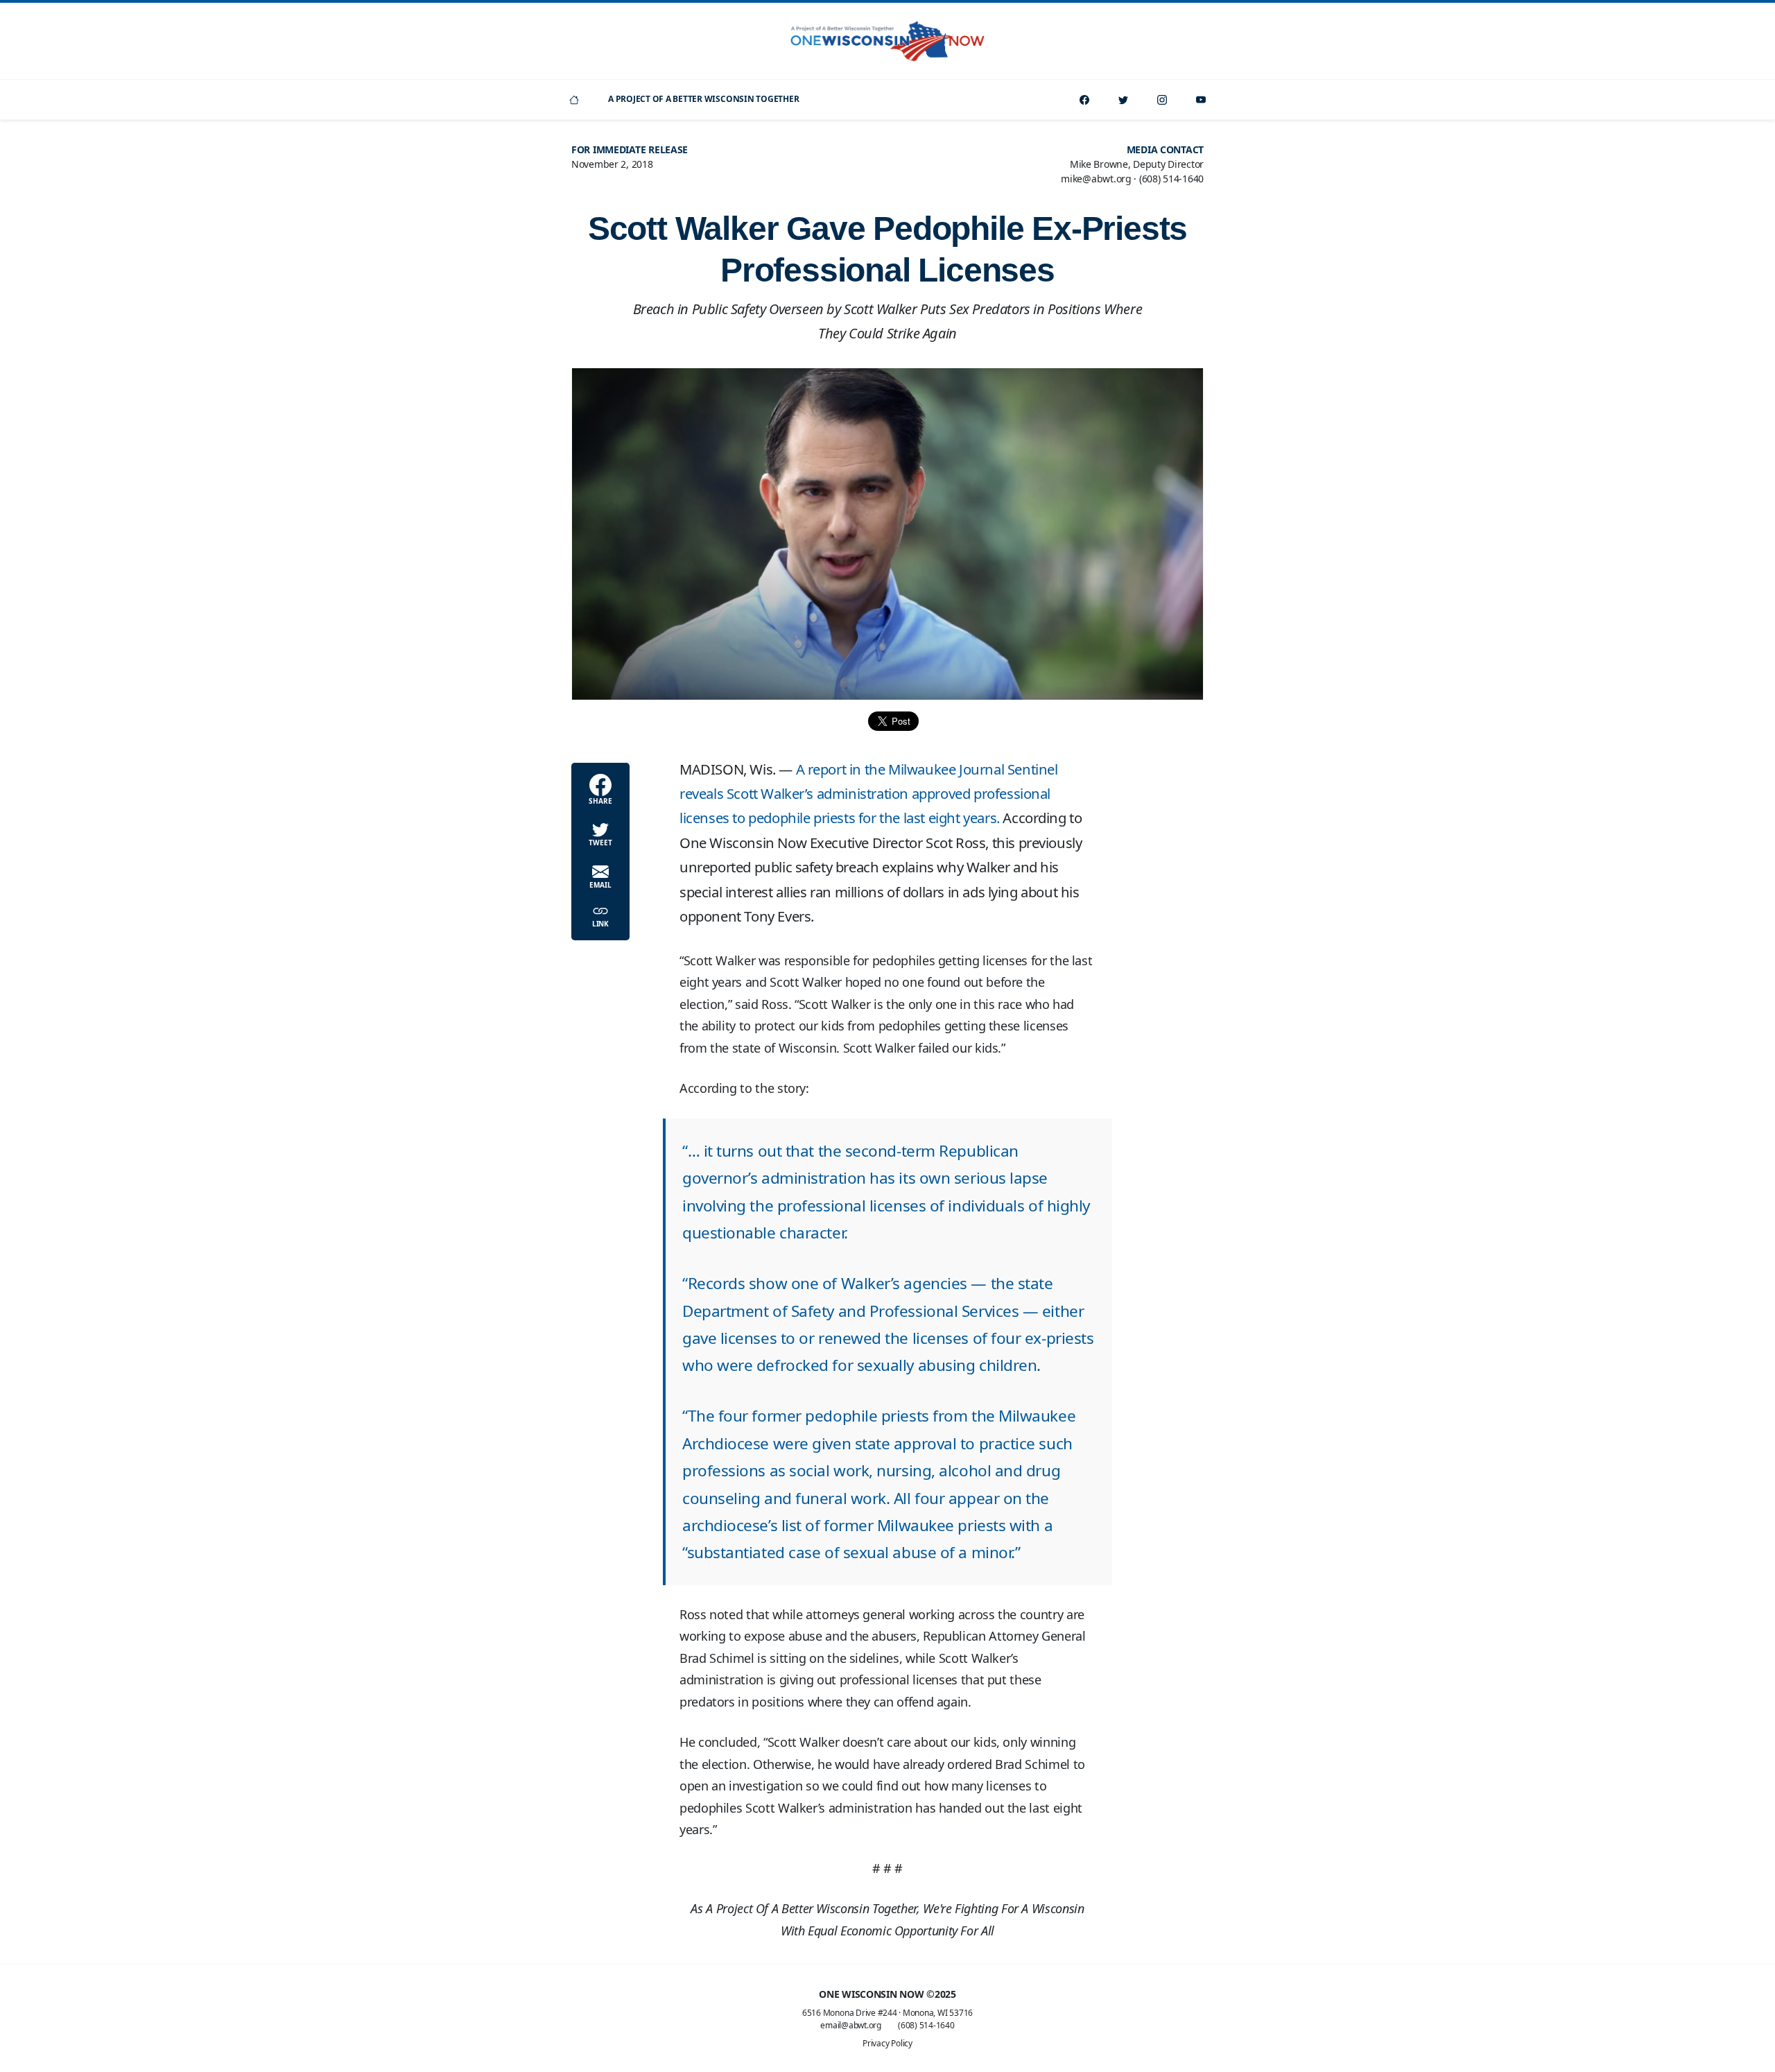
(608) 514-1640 (926, 2025)
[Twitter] (1123, 100)
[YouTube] (1201, 100)
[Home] (574, 100)
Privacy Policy (887, 2043)
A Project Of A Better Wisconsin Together (703, 99)
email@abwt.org (851, 2025)
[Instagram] (1162, 100)
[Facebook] (1084, 100)
